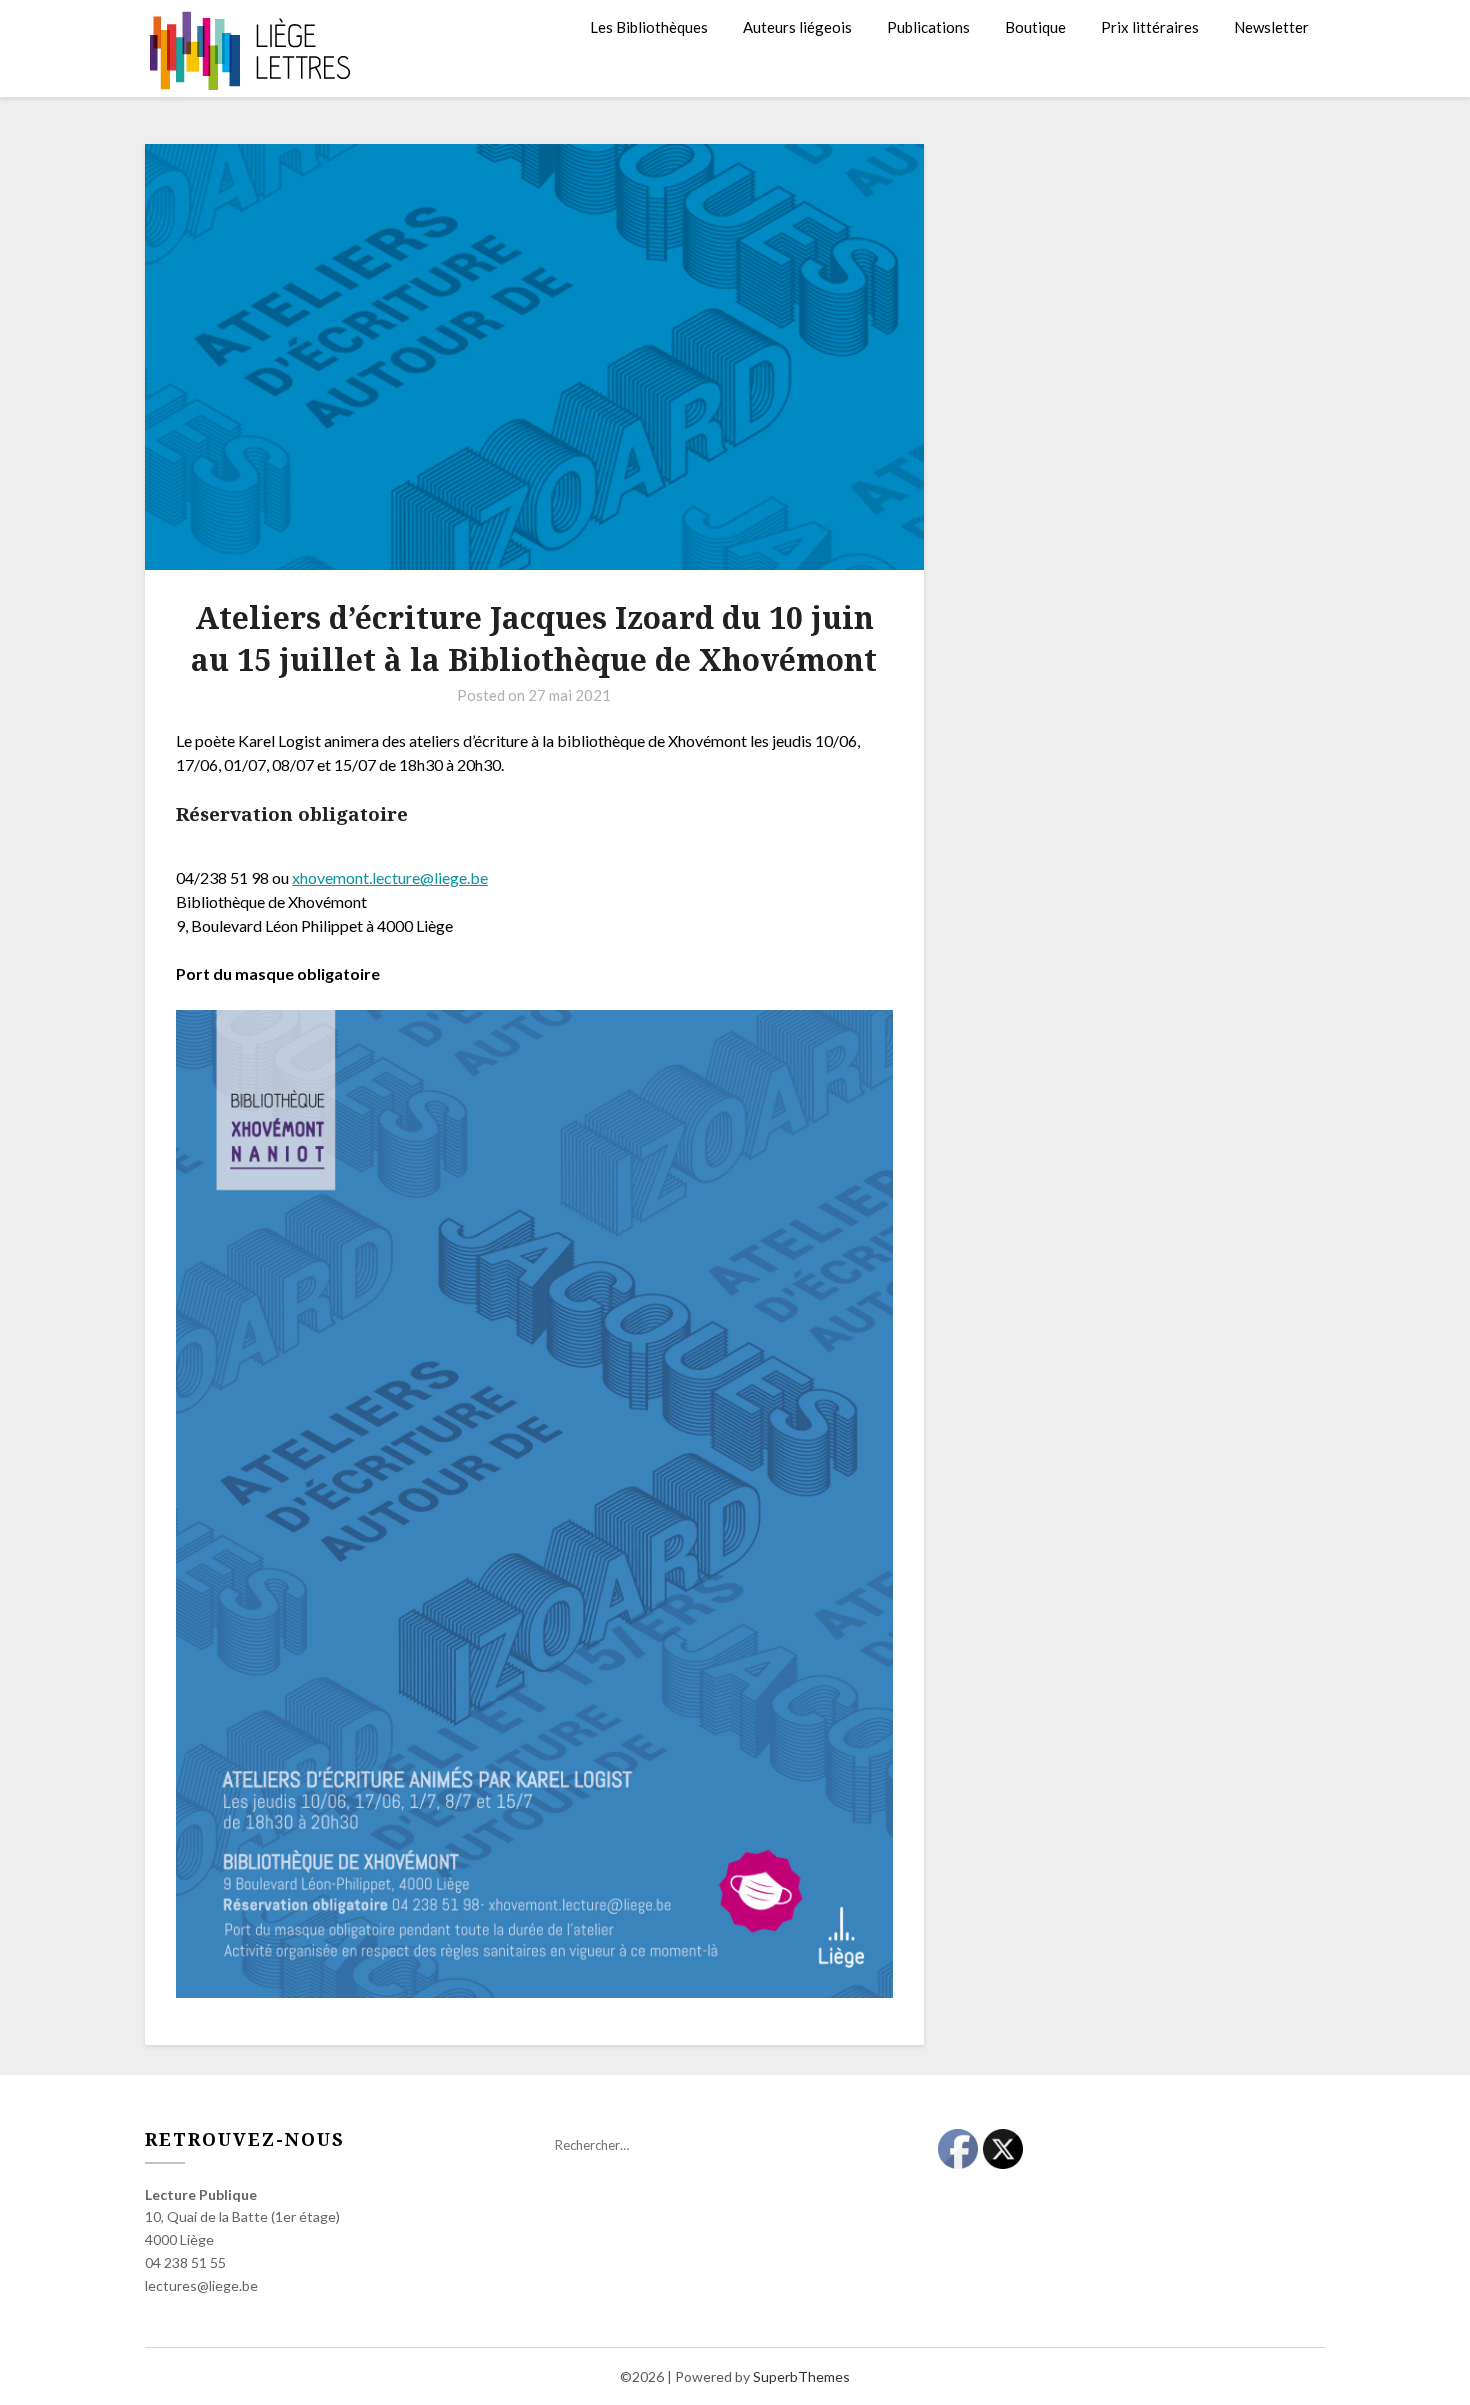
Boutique (1035, 27)
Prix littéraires (1150, 27)
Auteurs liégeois (797, 27)
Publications (928, 27)
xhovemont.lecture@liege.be (390, 877)
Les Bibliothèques (649, 27)
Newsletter (1271, 27)
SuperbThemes (801, 2376)
